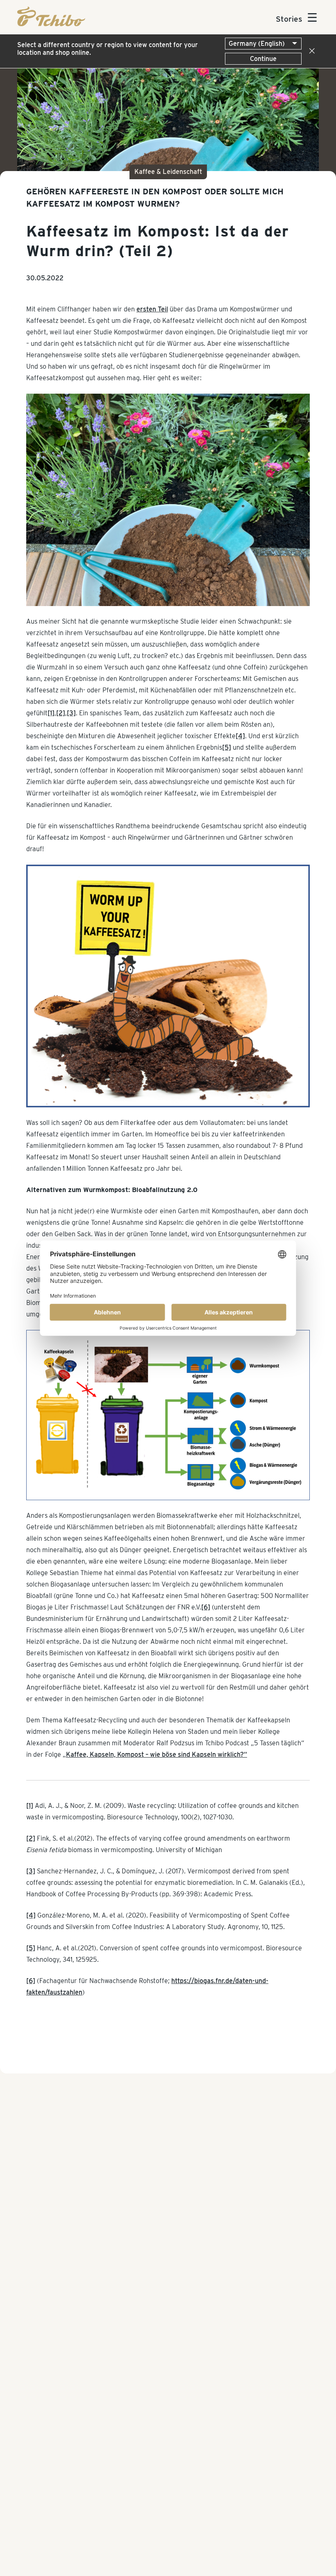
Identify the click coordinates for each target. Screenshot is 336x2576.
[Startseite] (51, 24)
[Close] (310, 51)
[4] (240, 736)
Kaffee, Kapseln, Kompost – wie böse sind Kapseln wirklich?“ (157, 1755)
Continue (263, 59)
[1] (51, 713)
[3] (71, 713)
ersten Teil (152, 309)
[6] (206, 1607)
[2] (61, 713)
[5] (227, 747)
